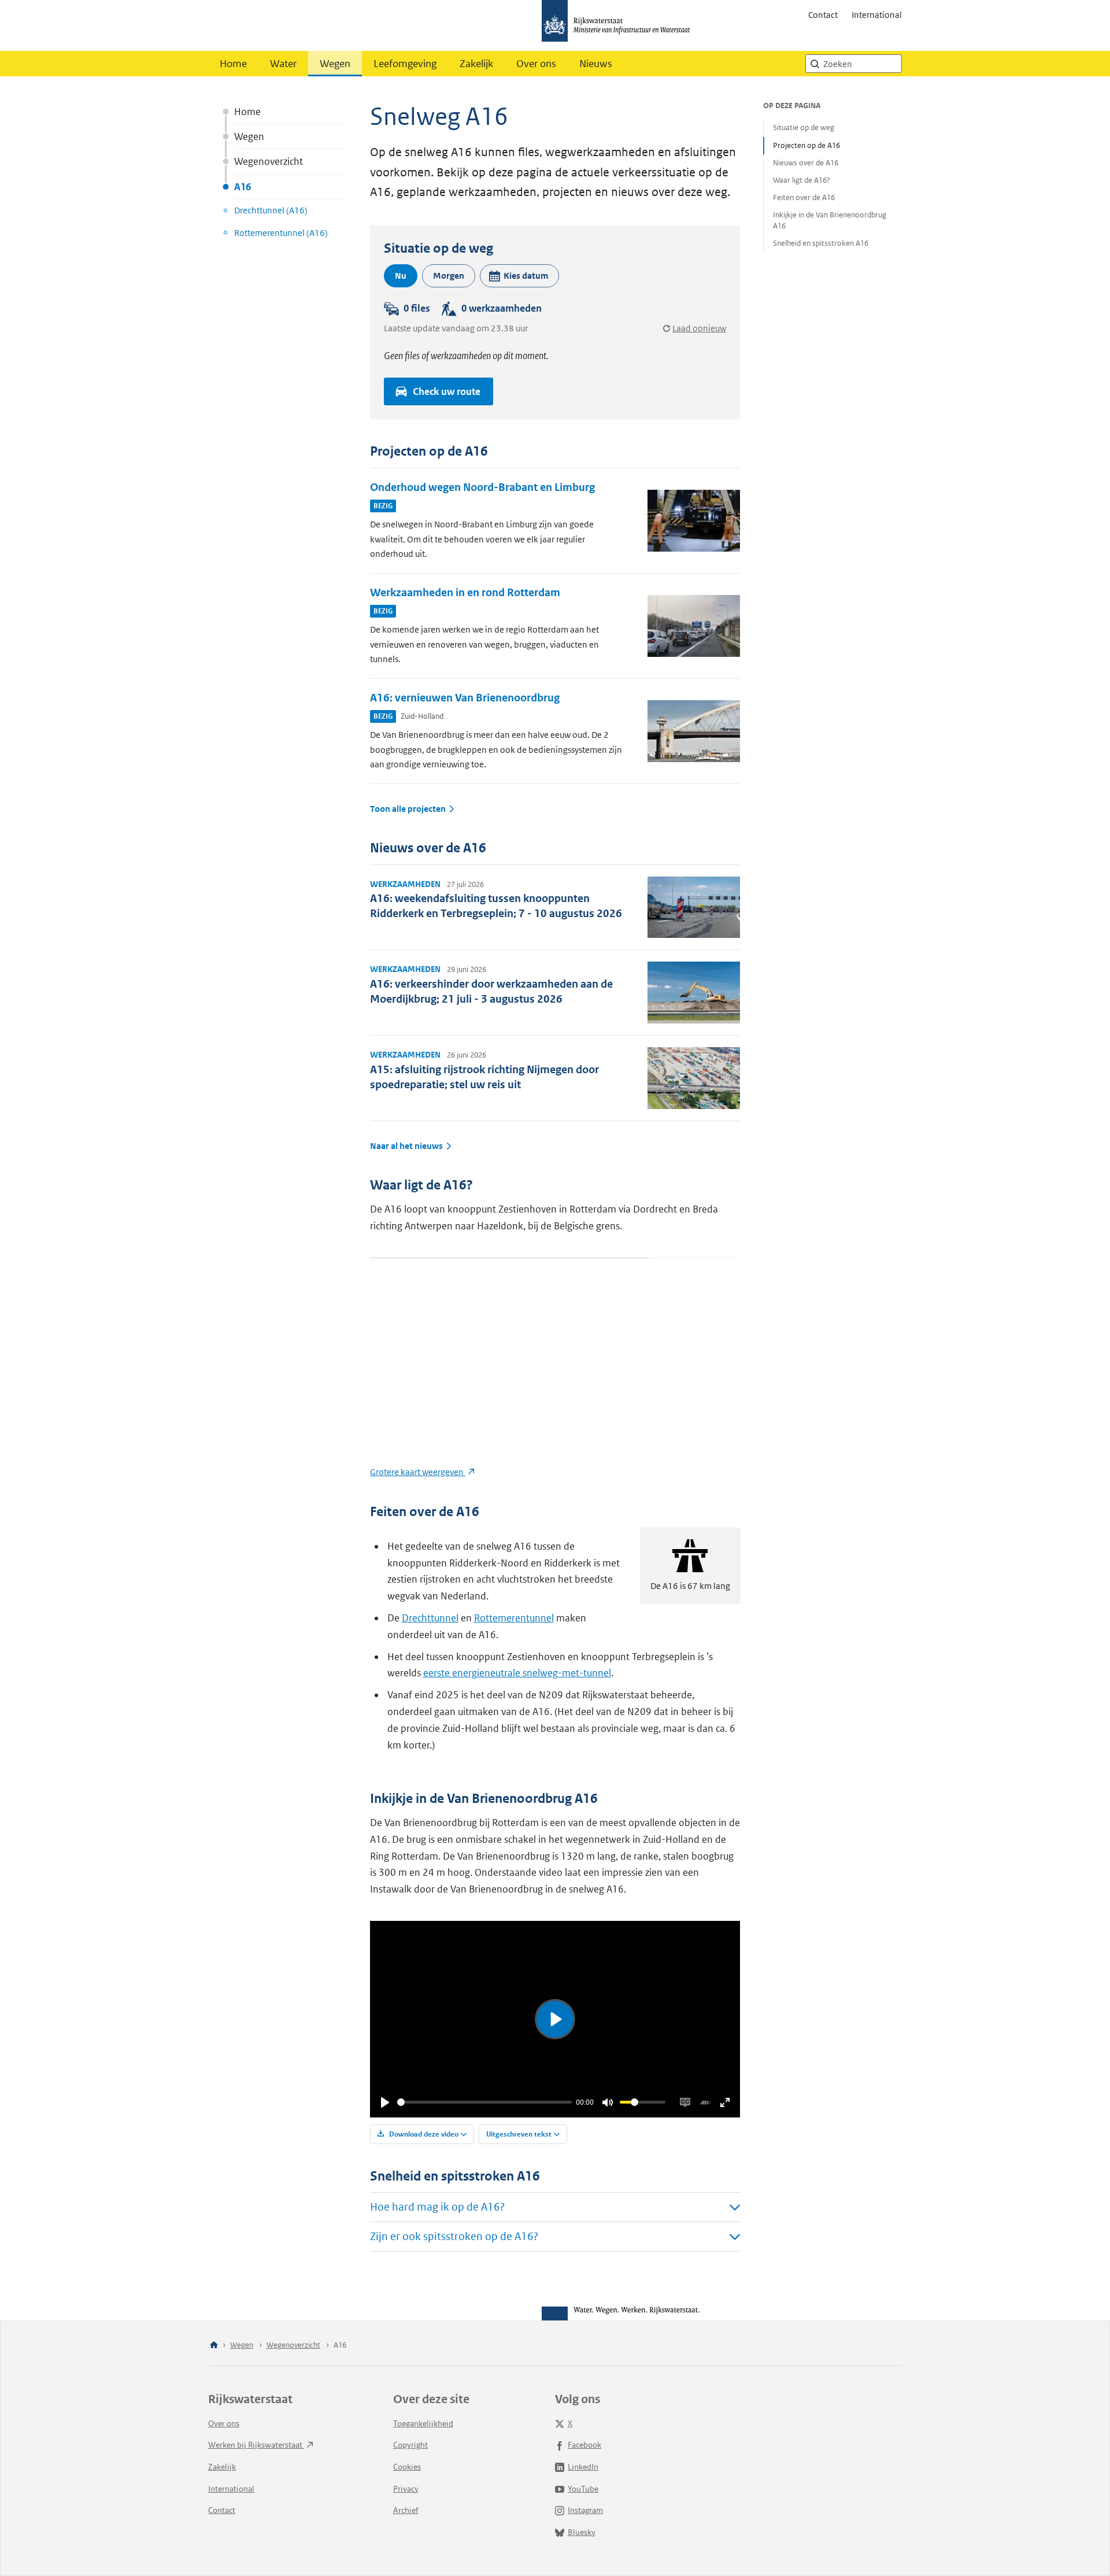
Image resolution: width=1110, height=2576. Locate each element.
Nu (401, 276)
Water (283, 64)
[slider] (484, 2102)
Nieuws (596, 64)
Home (233, 64)
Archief (406, 2510)
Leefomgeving (405, 64)
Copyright (410, 2445)
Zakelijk (476, 64)
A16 (243, 187)
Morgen (449, 276)
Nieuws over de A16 (806, 163)
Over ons (536, 64)
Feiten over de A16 (804, 197)
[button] (519, 276)
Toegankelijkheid (423, 2423)
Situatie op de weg (804, 127)
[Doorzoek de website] (815, 64)
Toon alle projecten (408, 809)
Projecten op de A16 (806, 145)
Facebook (584, 2445)
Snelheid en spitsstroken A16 (821, 243)
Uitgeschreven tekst (519, 2134)
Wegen (335, 64)
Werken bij (256, 2445)
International (877, 15)
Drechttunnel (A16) (271, 210)
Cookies (407, 2467)
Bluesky (582, 2532)
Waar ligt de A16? (802, 180)
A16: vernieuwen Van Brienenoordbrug (465, 698)
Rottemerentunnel (514, 1618)
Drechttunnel (430, 1618)
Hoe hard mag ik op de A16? (437, 2207)
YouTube (583, 2489)
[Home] (214, 2346)
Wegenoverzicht (269, 161)
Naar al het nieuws (406, 1146)
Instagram (585, 2510)
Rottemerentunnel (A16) (281, 233)
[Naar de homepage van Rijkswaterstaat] (620, 25)
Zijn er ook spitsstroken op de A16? (454, 2236)
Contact (823, 15)
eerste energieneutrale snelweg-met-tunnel (517, 1673)
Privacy (406, 2489)
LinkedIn (583, 2467)
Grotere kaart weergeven (418, 1472)
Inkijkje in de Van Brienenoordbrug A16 (830, 220)
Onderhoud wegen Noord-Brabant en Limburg (482, 487)
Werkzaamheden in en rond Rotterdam (465, 592)
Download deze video (423, 2134)
